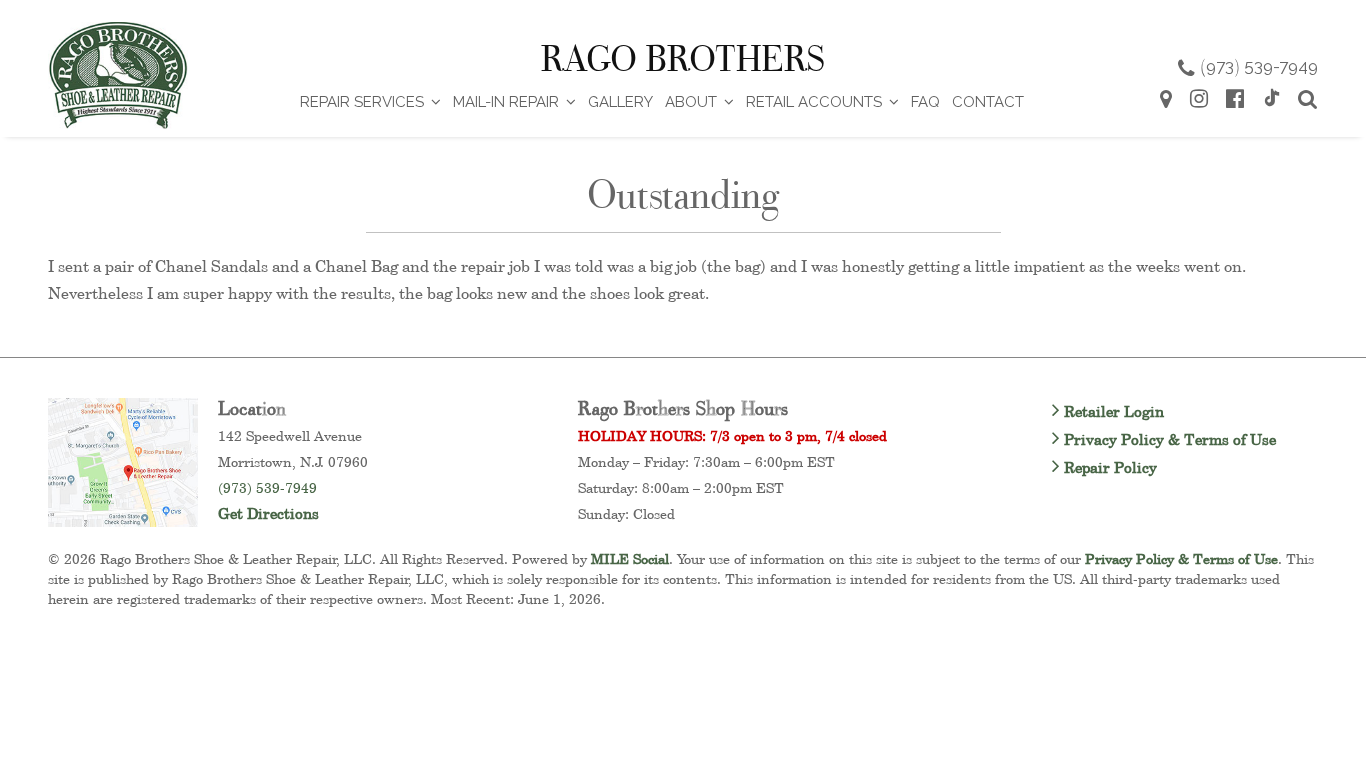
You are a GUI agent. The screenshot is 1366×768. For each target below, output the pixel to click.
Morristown (255, 461)
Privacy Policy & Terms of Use (1168, 439)
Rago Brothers (683, 59)
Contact (988, 102)
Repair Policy (1108, 467)
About (691, 102)
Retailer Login (1112, 411)
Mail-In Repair (506, 102)
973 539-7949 (1259, 66)
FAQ (925, 102)
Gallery (620, 102)
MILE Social (630, 558)
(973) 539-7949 (267, 487)
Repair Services (362, 102)
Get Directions (268, 513)
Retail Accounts (814, 102)
